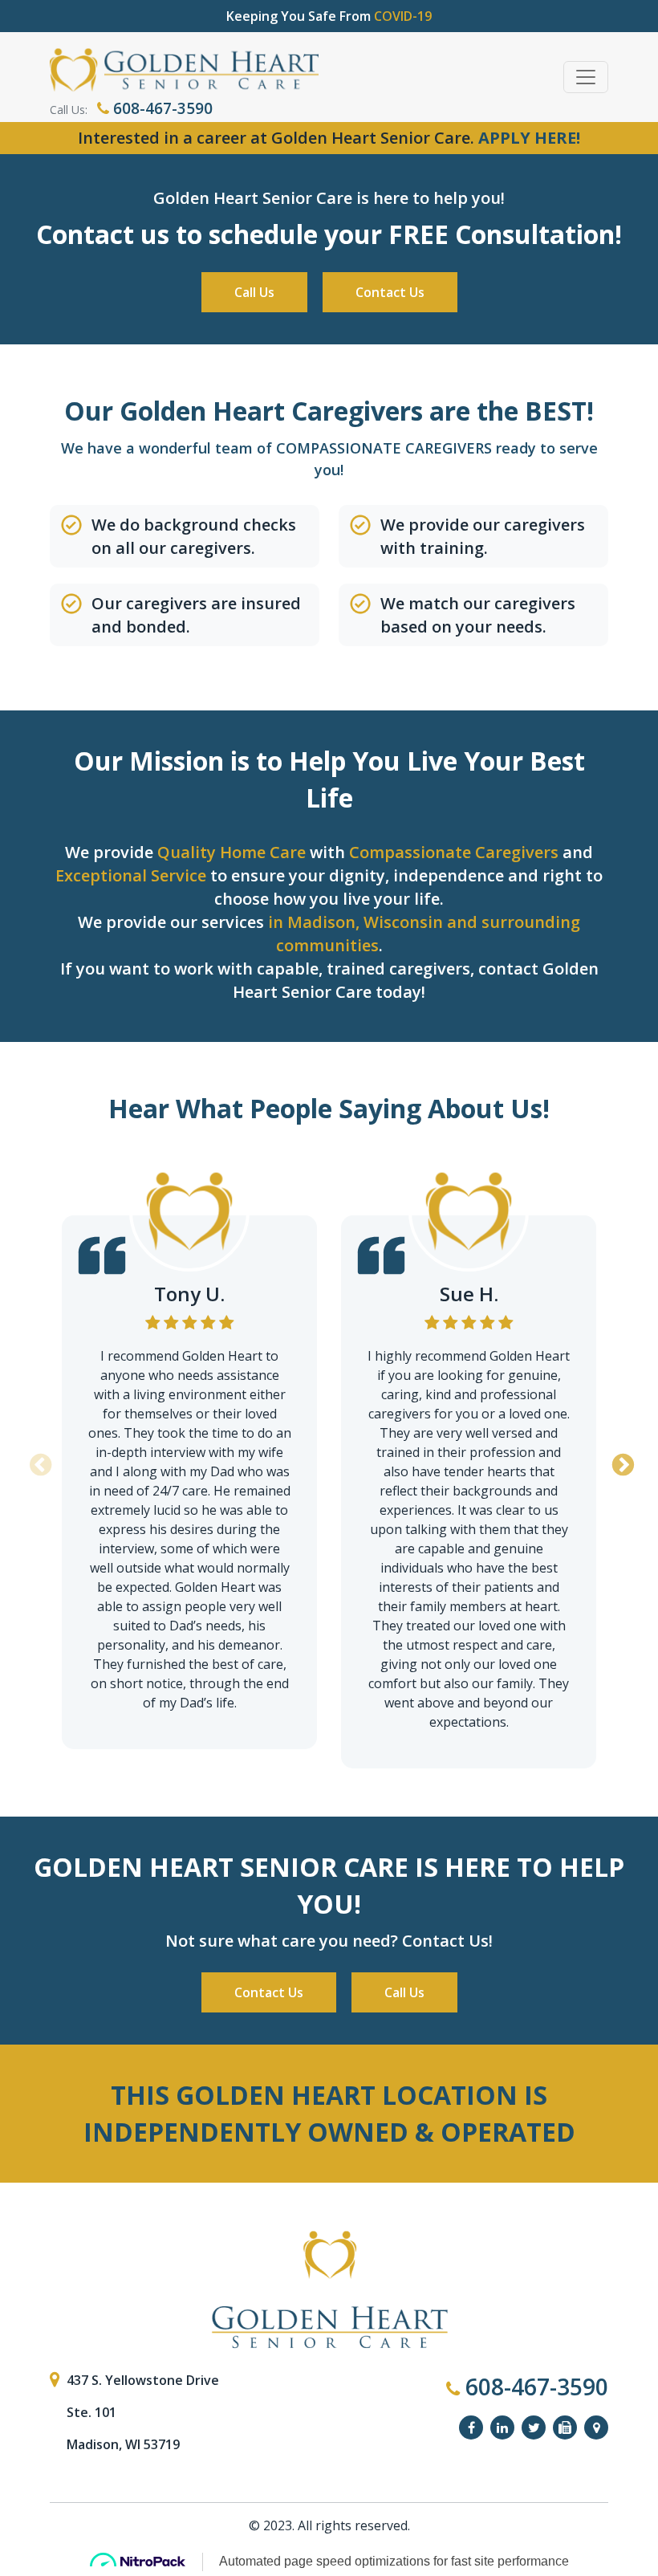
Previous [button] (38, 1460)
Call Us (254, 292)
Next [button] (620, 1460)
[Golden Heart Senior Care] (329, 2290)
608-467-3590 (161, 108)
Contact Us (390, 292)
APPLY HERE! (529, 138)
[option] (189, 1450)
